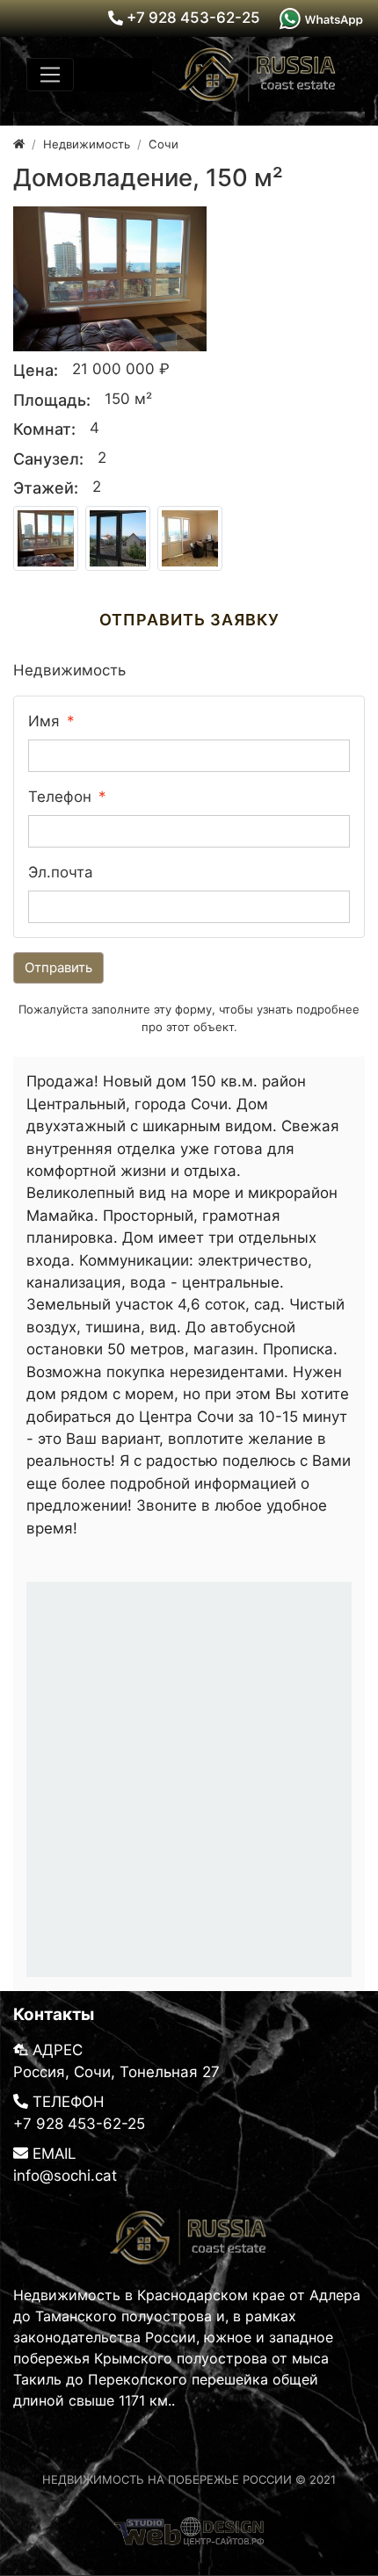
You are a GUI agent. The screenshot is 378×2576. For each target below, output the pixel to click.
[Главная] (19, 144)
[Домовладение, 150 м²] (110, 279)
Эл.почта (61, 872)
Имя (44, 721)
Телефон (60, 797)
